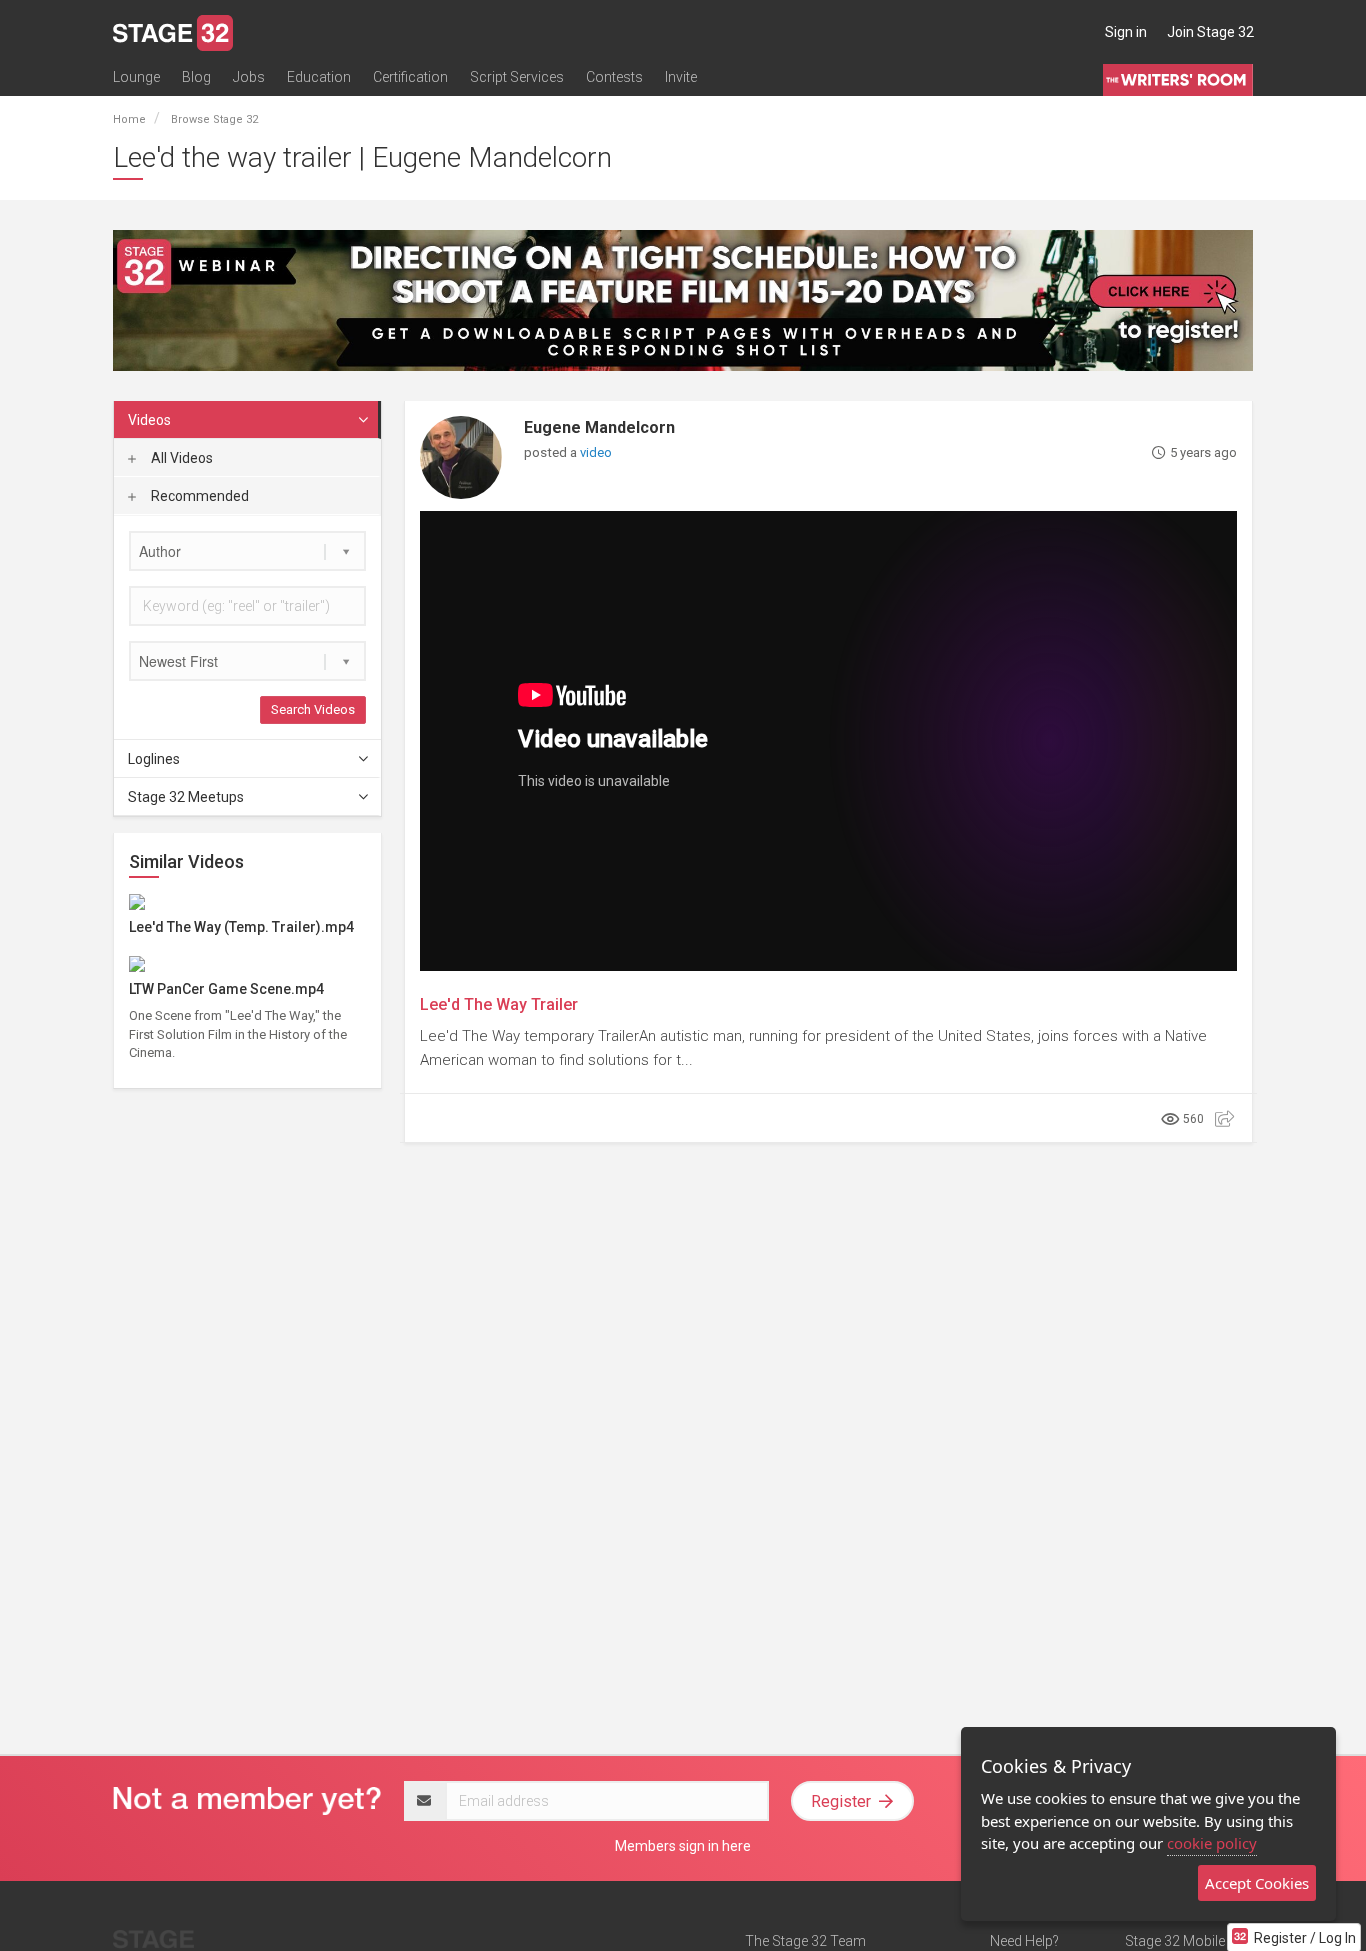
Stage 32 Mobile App (1189, 1941)
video (596, 452)
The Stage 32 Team (805, 1941)
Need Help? (1024, 1941)
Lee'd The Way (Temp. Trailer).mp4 (241, 927)
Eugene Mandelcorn (599, 427)
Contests (614, 77)
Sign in (1126, 32)
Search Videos (313, 709)
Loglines (154, 759)
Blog (196, 77)
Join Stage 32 (1210, 32)
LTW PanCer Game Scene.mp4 (226, 989)
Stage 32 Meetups (186, 797)
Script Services (517, 77)
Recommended (198, 496)
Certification (410, 77)
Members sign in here (683, 1846)
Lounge (136, 77)
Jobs (249, 77)
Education (319, 77)
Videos (149, 420)
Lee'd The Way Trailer (499, 1004)
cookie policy (1212, 1843)
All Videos (180, 458)
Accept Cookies (1257, 1883)
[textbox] (247, 551)
